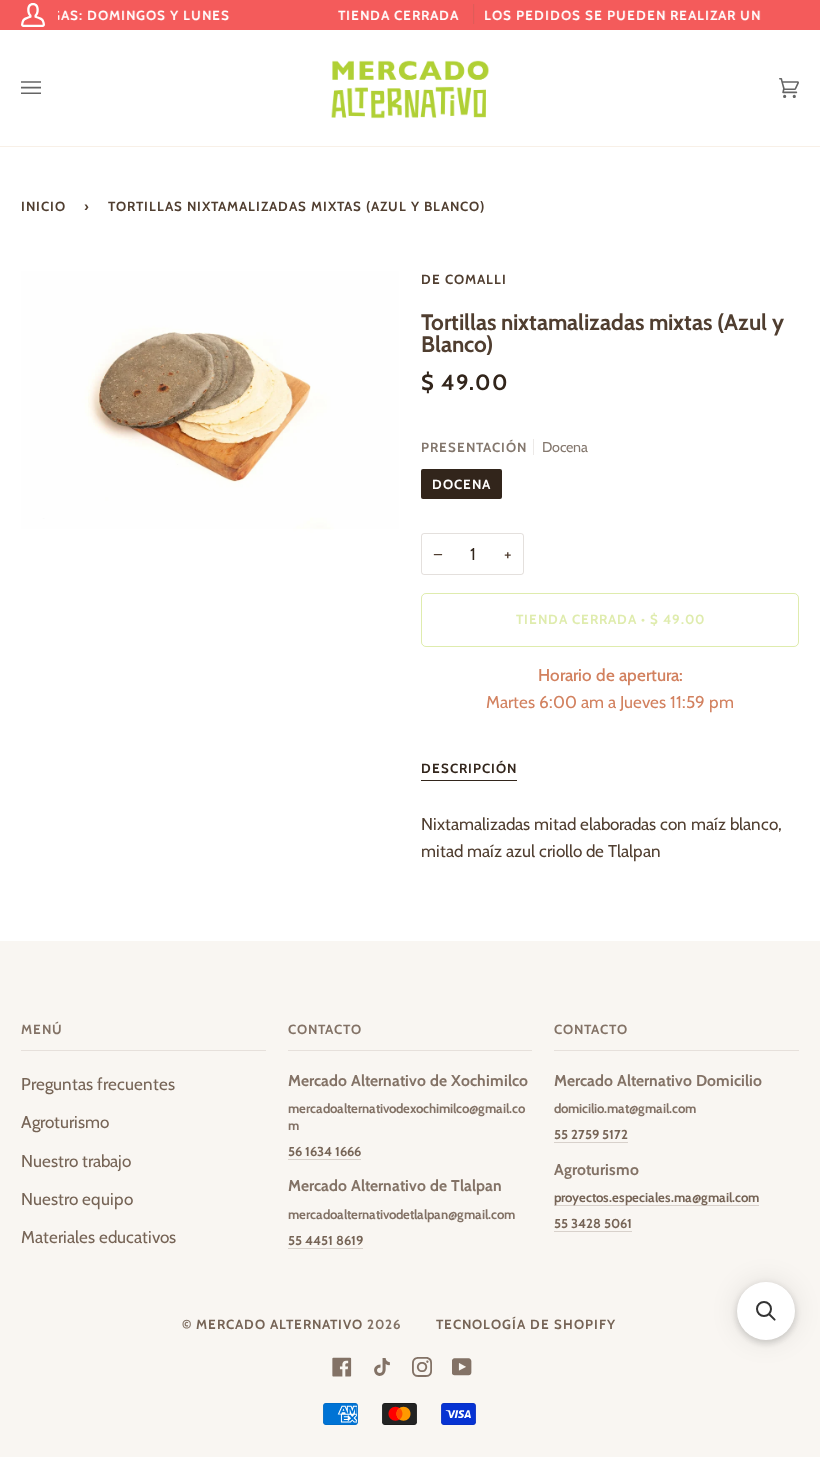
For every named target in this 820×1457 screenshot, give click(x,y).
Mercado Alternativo (279, 1324)
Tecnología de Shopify (526, 1324)
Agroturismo (65, 1122)
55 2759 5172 (591, 1134)
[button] (766, 1311)
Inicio (43, 206)
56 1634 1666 (324, 1151)
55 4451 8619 (325, 1240)
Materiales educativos (98, 1237)
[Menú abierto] (51, 88)
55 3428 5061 (593, 1223)
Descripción (469, 768)
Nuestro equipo (77, 1199)
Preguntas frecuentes (98, 1084)
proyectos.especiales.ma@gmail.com (656, 1197)
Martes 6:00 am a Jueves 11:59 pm (610, 688)
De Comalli (464, 279)
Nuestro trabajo (76, 1161)
